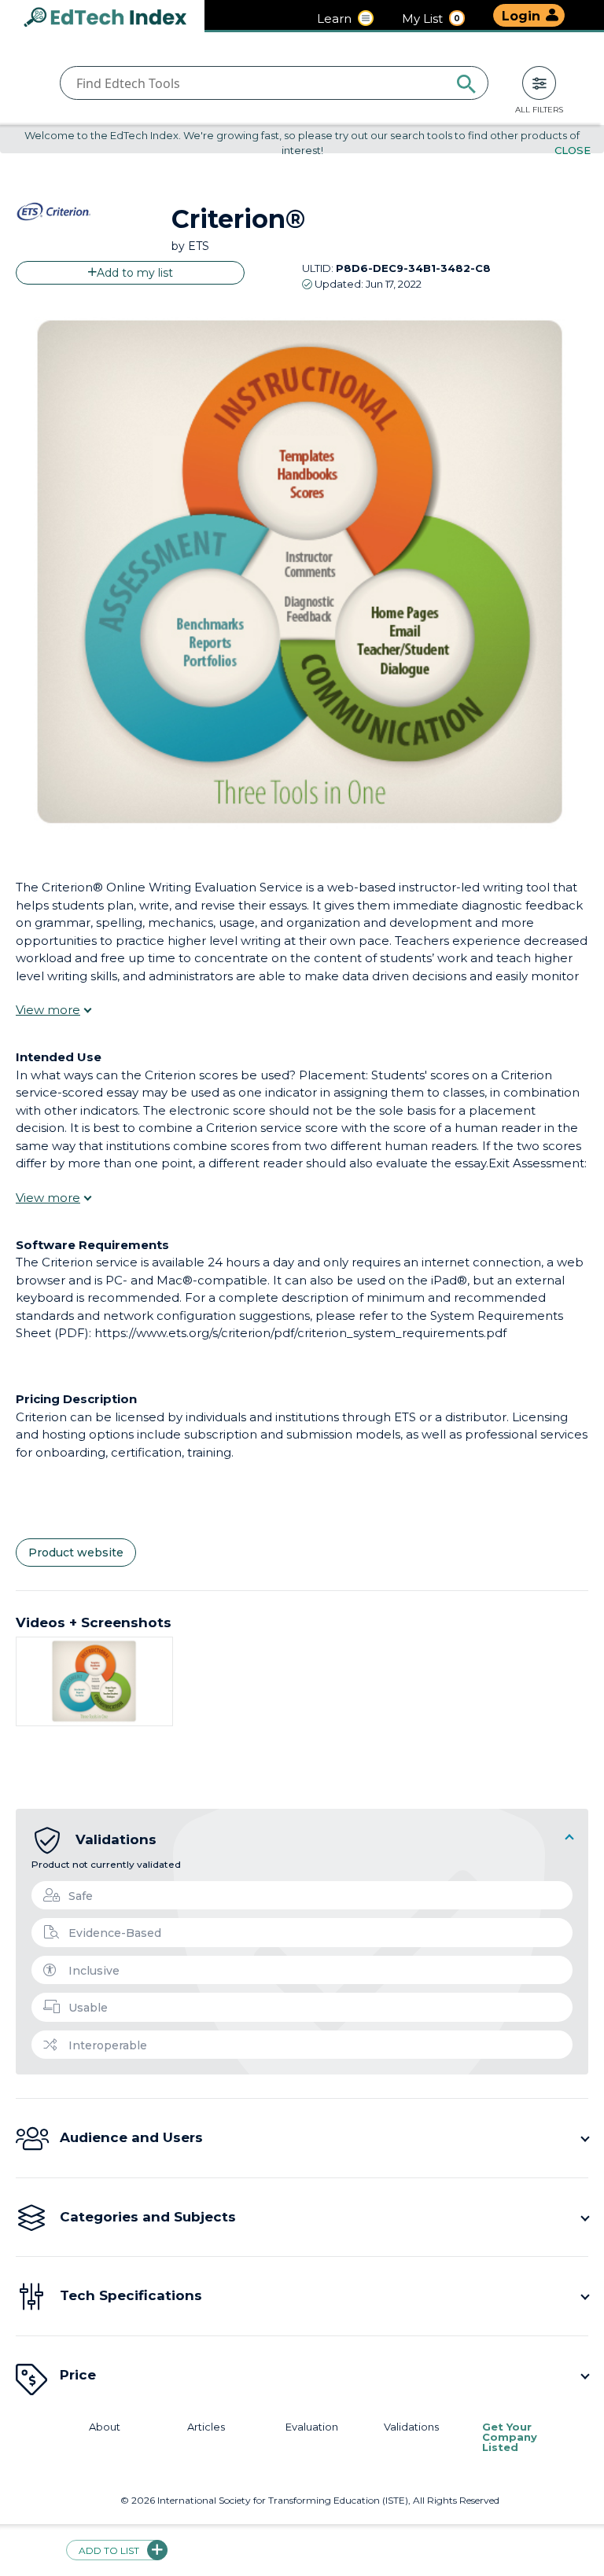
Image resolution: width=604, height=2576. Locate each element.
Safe (81, 1896)
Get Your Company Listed (510, 2437)
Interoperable (108, 2045)
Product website (76, 1553)
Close (573, 150)
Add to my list (135, 273)
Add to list (109, 2550)
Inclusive (94, 1971)
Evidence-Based (115, 1933)
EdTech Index (118, 18)
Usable (88, 2008)
